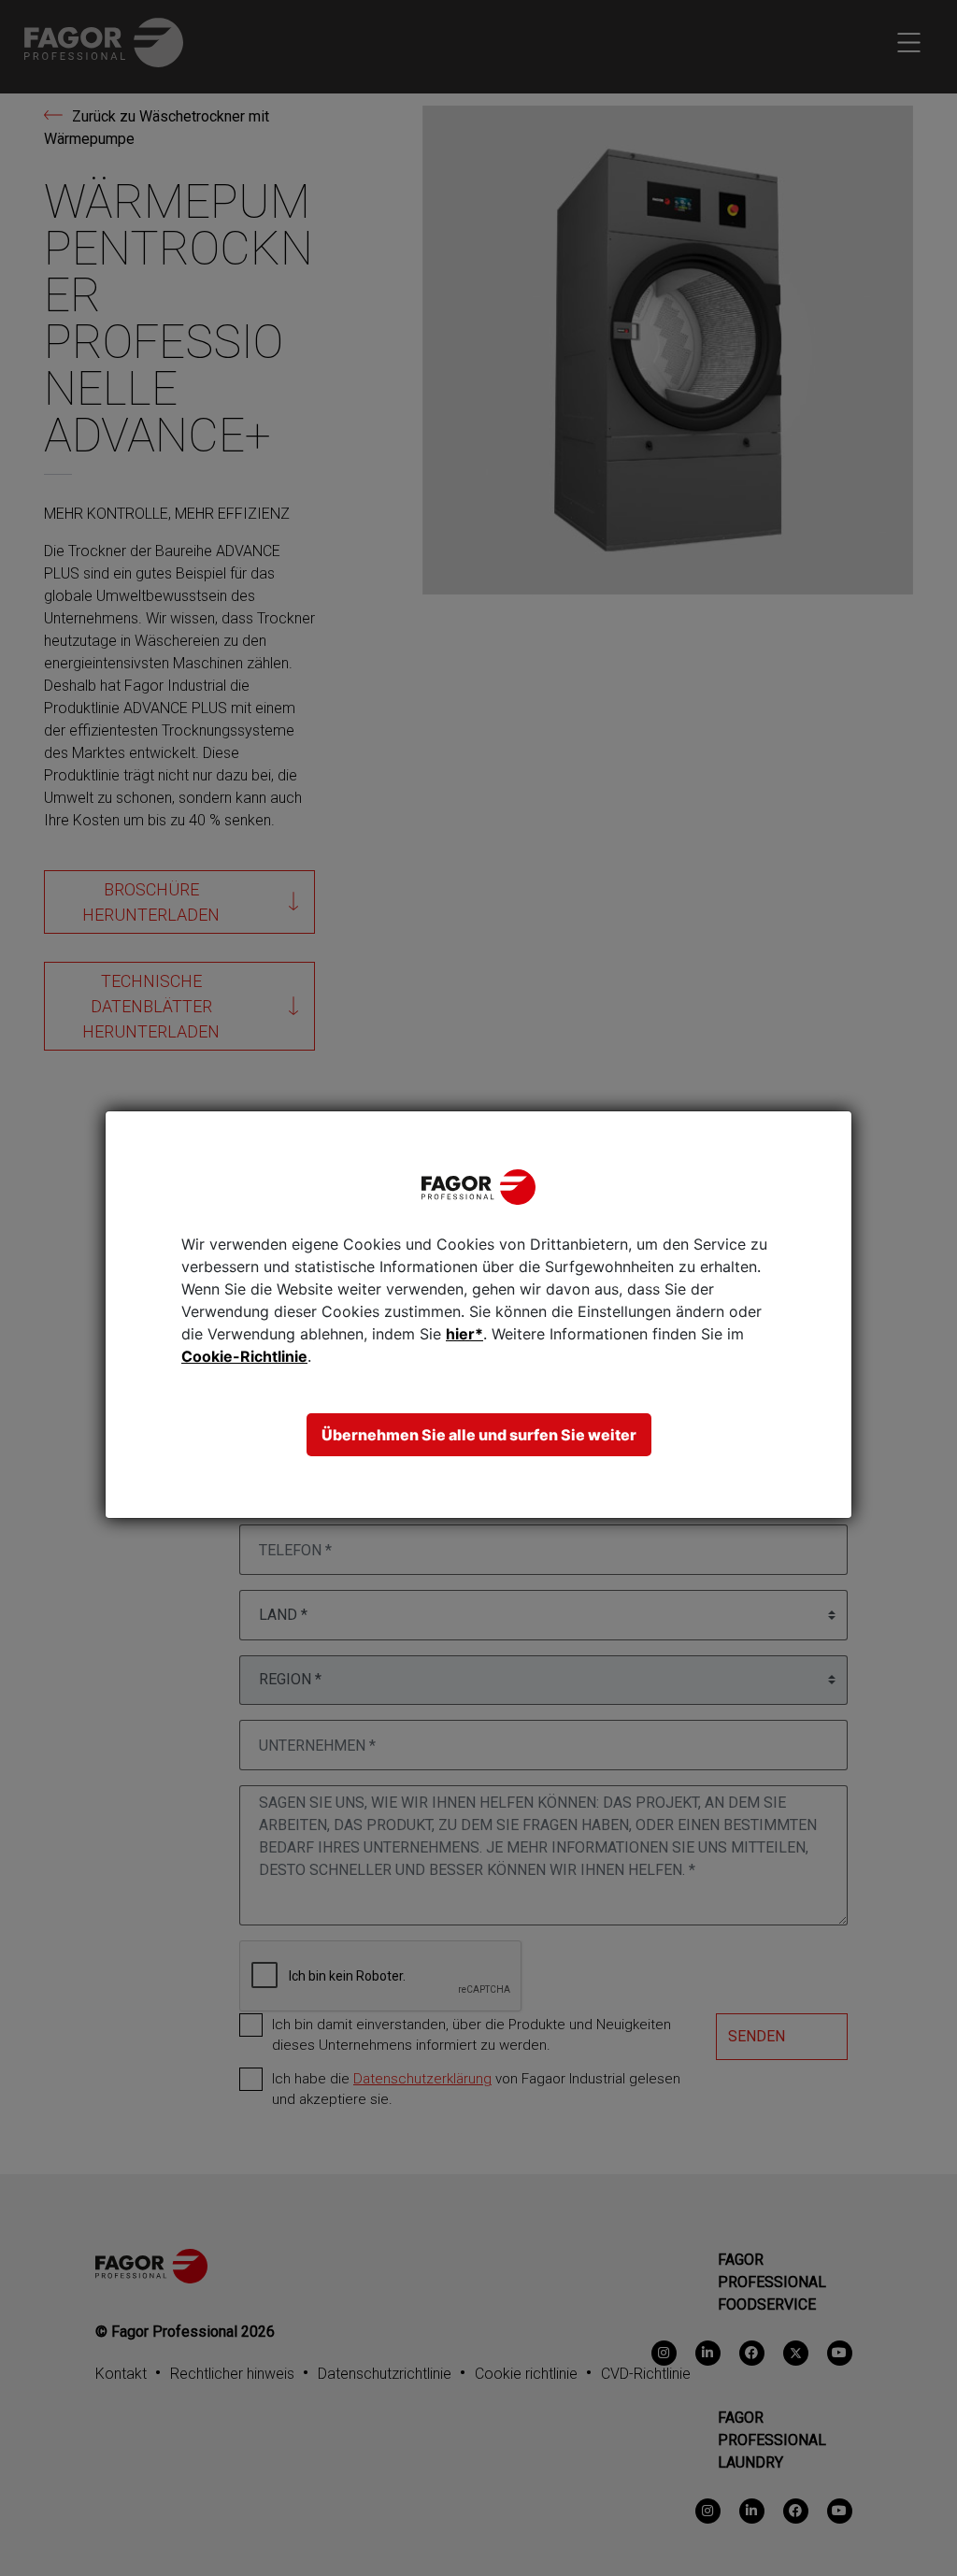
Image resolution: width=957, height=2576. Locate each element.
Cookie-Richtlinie (244, 1356)
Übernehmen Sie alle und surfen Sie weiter (479, 1435)
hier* (464, 1334)
